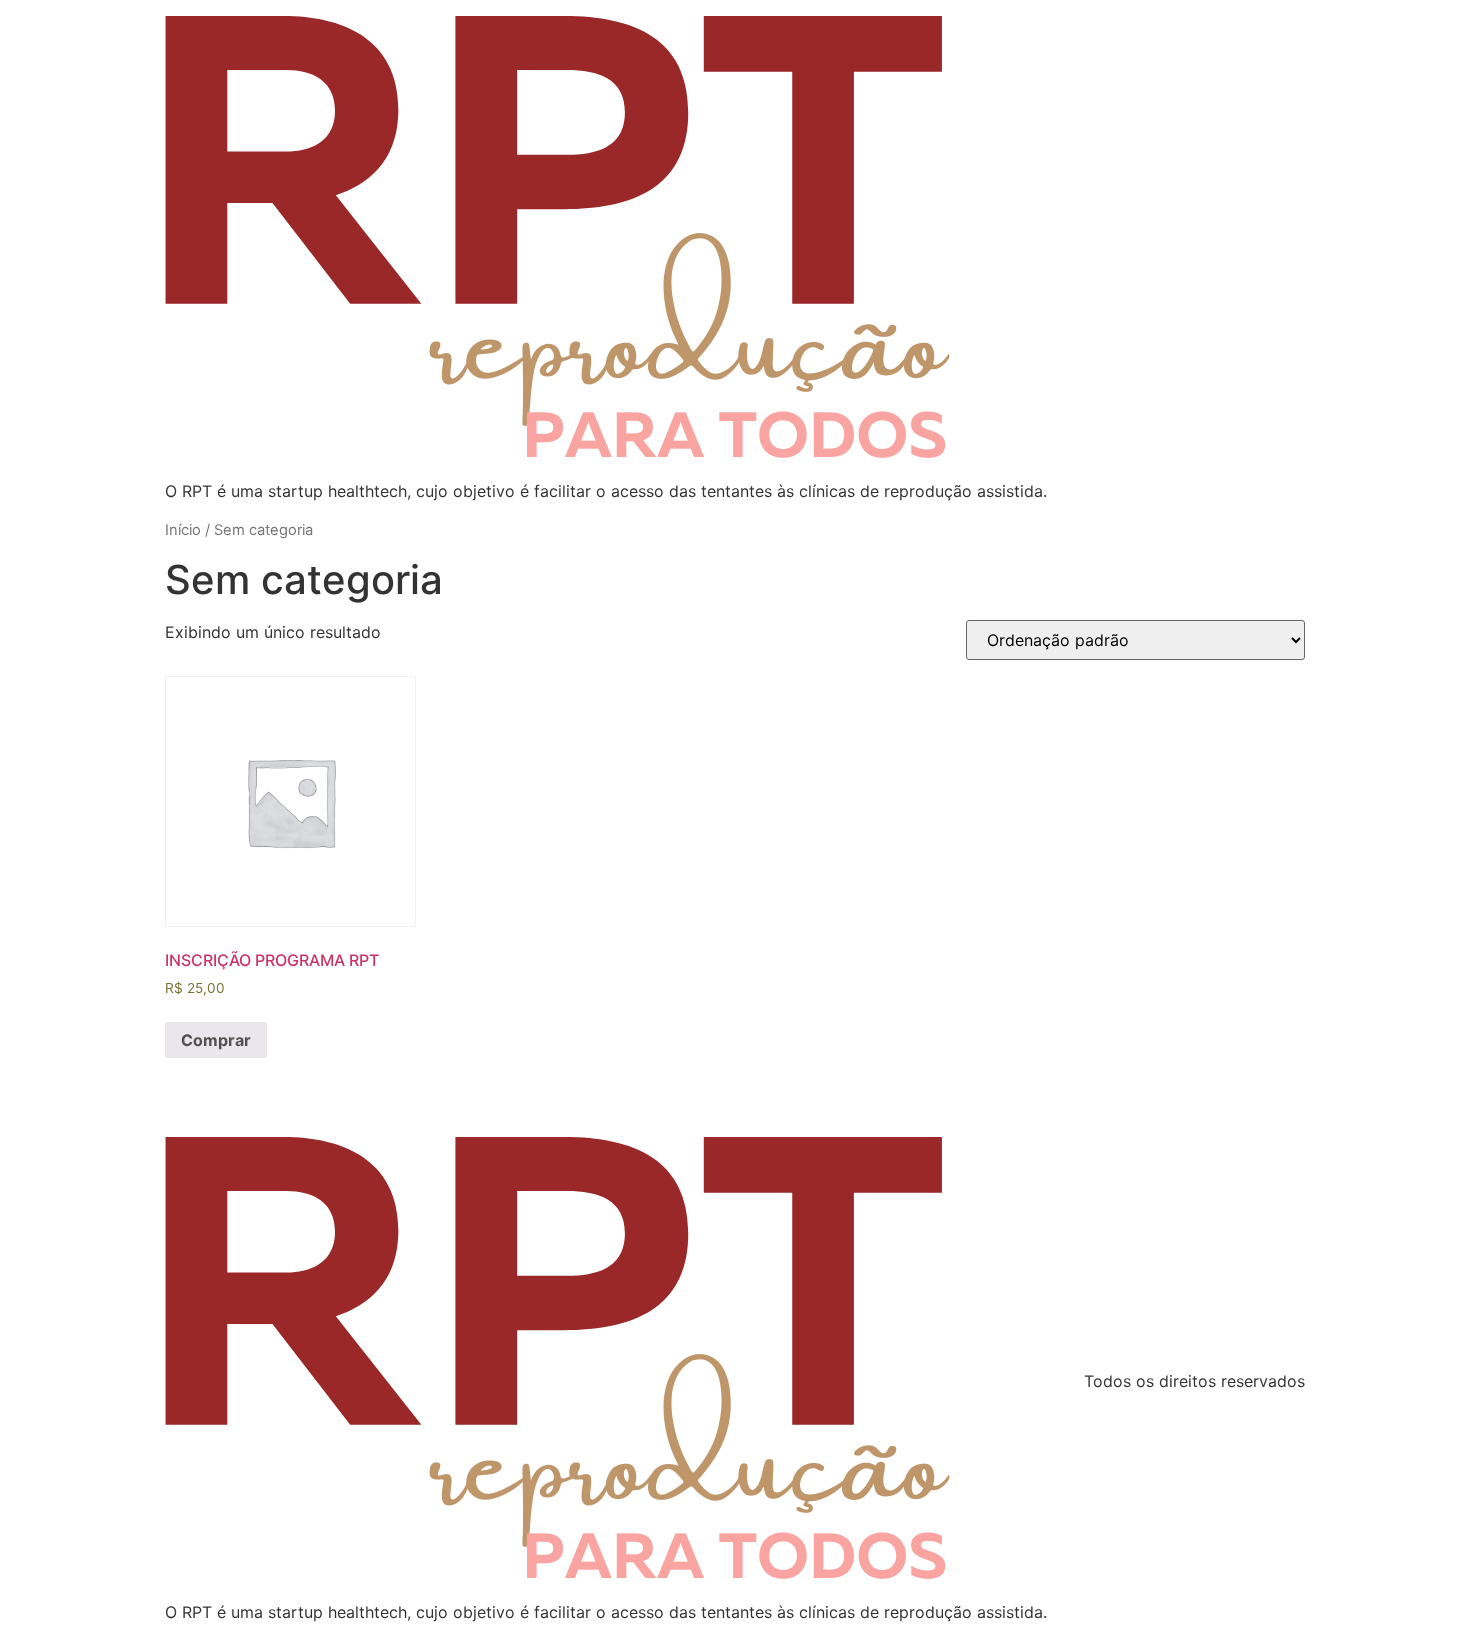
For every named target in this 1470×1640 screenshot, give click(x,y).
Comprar (216, 1040)
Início (183, 530)
